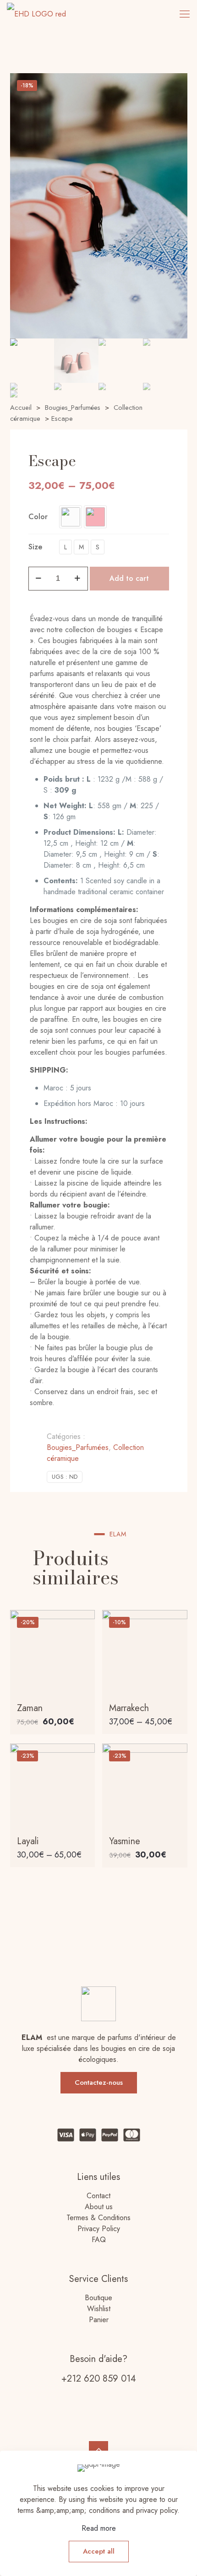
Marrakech (129, 1708)
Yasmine (125, 1841)
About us (99, 2207)
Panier (99, 2320)
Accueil (21, 408)
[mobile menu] (185, 14)
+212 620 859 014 (99, 2379)
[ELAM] (36, 14)
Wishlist (99, 2309)
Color (38, 517)
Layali (28, 1841)
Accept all (99, 2551)
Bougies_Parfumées (73, 408)
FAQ (99, 2240)
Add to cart (129, 578)
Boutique (98, 2298)
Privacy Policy (99, 2229)
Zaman (30, 1708)
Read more (99, 2528)
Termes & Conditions (98, 2218)
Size (35, 547)
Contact (98, 2196)
